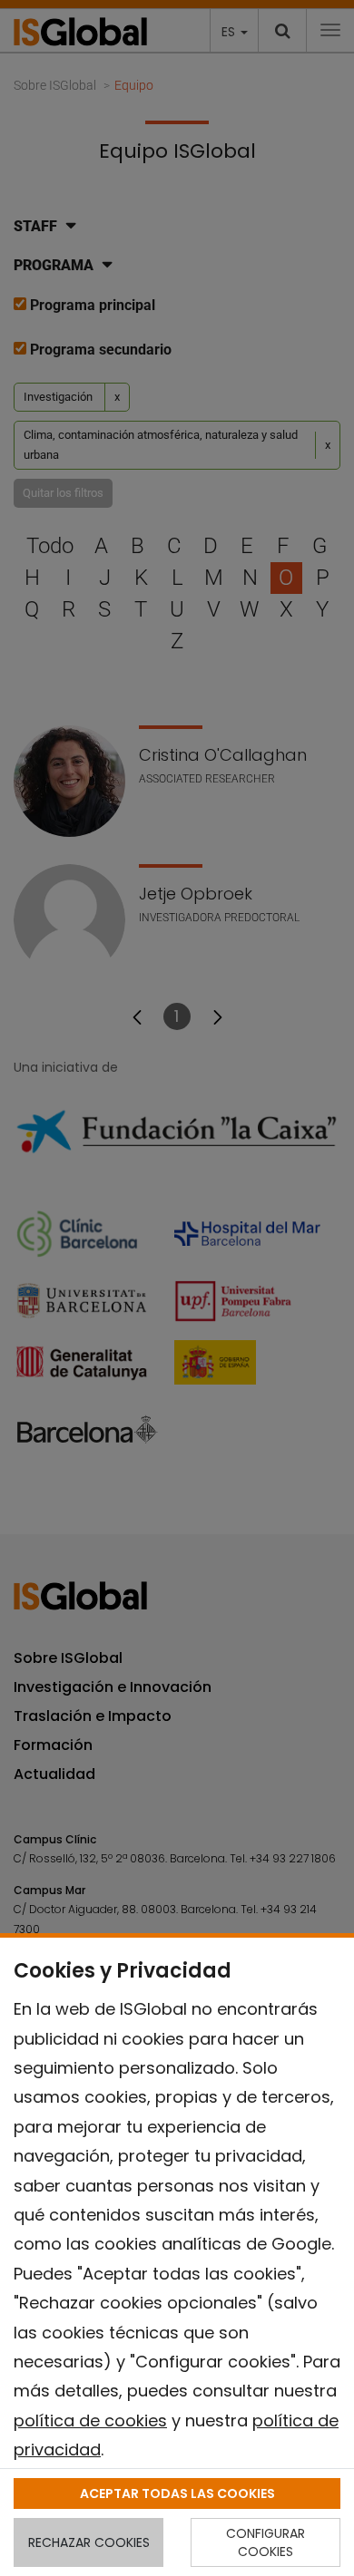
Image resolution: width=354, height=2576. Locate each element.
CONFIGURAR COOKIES (265, 2542)
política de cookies (90, 2420)
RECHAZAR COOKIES (89, 2542)
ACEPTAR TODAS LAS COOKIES (177, 2493)
